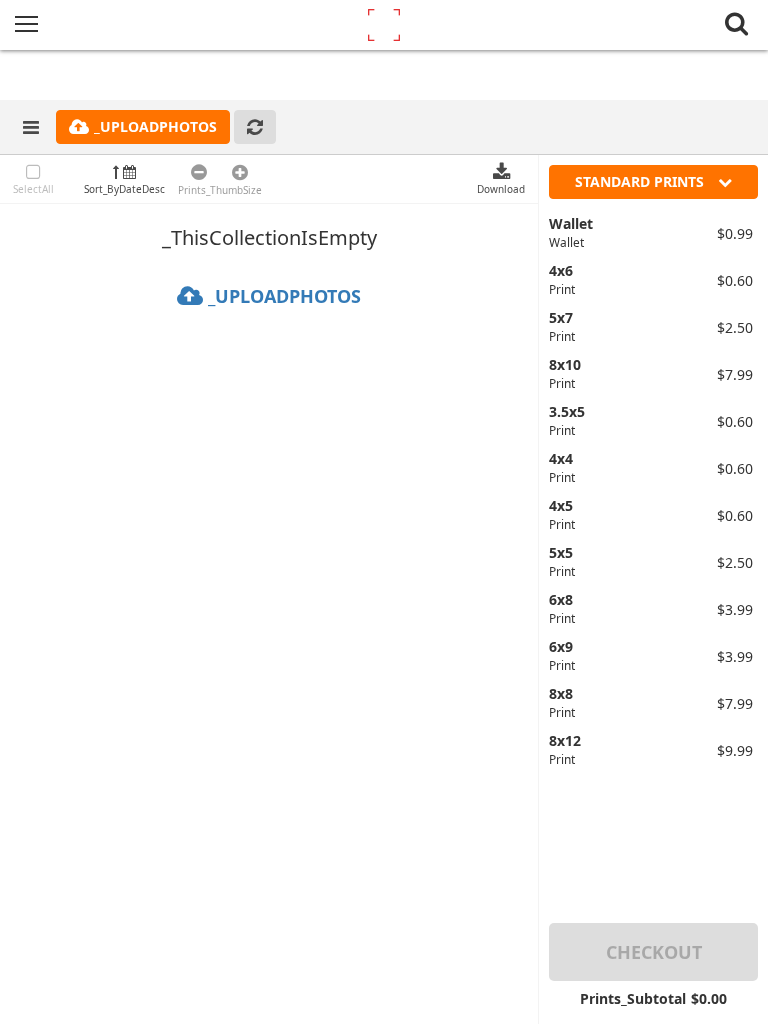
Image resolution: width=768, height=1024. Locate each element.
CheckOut (654, 952)
